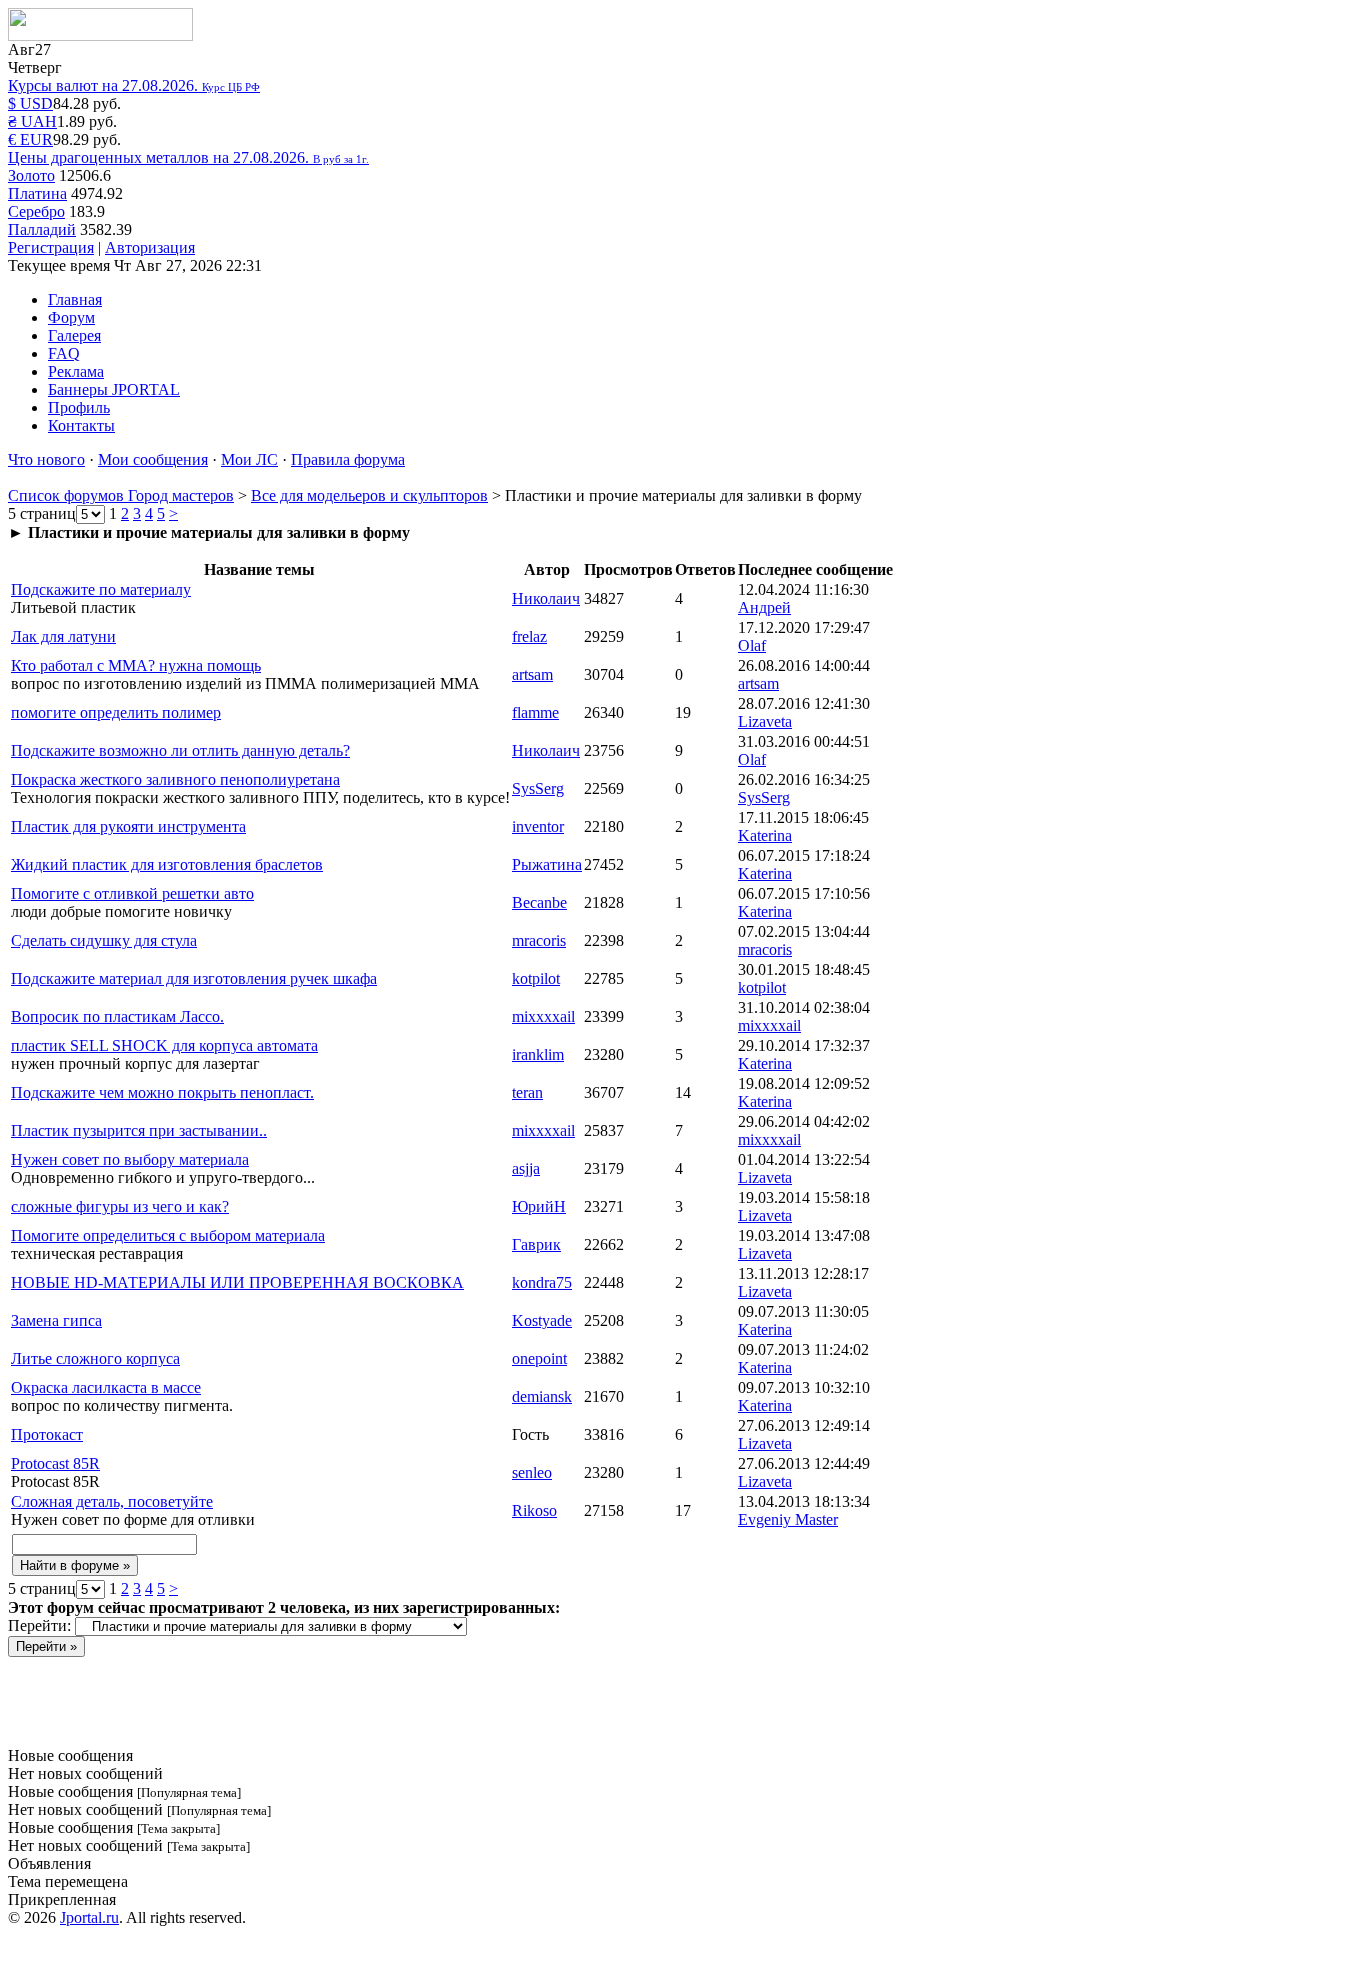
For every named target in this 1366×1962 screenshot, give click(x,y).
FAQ (64, 353)
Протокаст (47, 1434)
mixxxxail (543, 1016)
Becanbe (539, 902)
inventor (538, 826)
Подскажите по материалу (101, 589)
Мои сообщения (153, 459)
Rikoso (534, 1510)
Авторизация (150, 247)
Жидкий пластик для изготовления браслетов (167, 864)
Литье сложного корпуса (95, 1358)
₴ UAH (32, 121)
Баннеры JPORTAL (114, 389)
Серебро (36, 211)
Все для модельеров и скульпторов (369, 495)
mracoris (539, 940)
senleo (532, 1472)
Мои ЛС (249, 459)
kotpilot (536, 978)
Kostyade (542, 1320)
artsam (532, 674)
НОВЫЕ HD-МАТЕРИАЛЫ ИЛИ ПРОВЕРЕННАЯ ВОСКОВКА (237, 1282)
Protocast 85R (55, 1463)
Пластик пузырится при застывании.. (139, 1130)
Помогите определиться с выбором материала (168, 1235)
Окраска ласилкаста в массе (106, 1387)
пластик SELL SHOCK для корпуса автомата (164, 1045)
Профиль (79, 407)
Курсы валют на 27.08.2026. (134, 85)
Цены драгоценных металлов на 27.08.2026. (188, 157)
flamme (535, 712)
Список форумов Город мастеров (121, 495)
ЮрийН (539, 1206)
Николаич (546, 598)
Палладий (42, 229)
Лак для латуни (63, 636)
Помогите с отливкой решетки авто (132, 893)
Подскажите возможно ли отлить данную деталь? (180, 750)
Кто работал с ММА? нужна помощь (136, 665)
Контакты (81, 425)
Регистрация (51, 247)
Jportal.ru (89, 1917)
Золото (31, 175)
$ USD (30, 103)
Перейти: (39, 1625)
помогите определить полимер (116, 712)
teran (527, 1092)
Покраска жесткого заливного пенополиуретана (175, 779)
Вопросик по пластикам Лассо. (117, 1016)
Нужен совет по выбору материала (130, 1159)
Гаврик (536, 1244)
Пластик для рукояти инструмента (128, 826)
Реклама (76, 371)
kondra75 (542, 1282)
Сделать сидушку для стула (104, 940)
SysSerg (538, 788)
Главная (75, 299)
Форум (71, 317)
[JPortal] (100, 35)
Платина (37, 193)
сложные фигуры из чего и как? (120, 1206)
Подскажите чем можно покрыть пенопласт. (162, 1092)
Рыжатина (547, 864)
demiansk (542, 1396)
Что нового (46, 459)
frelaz (529, 636)
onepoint (539, 1358)
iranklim (538, 1054)
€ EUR (30, 139)
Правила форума (348, 459)
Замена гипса (56, 1320)
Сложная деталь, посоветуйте (112, 1501)
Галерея (74, 335)
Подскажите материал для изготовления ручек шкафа (194, 978)
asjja (526, 1168)
